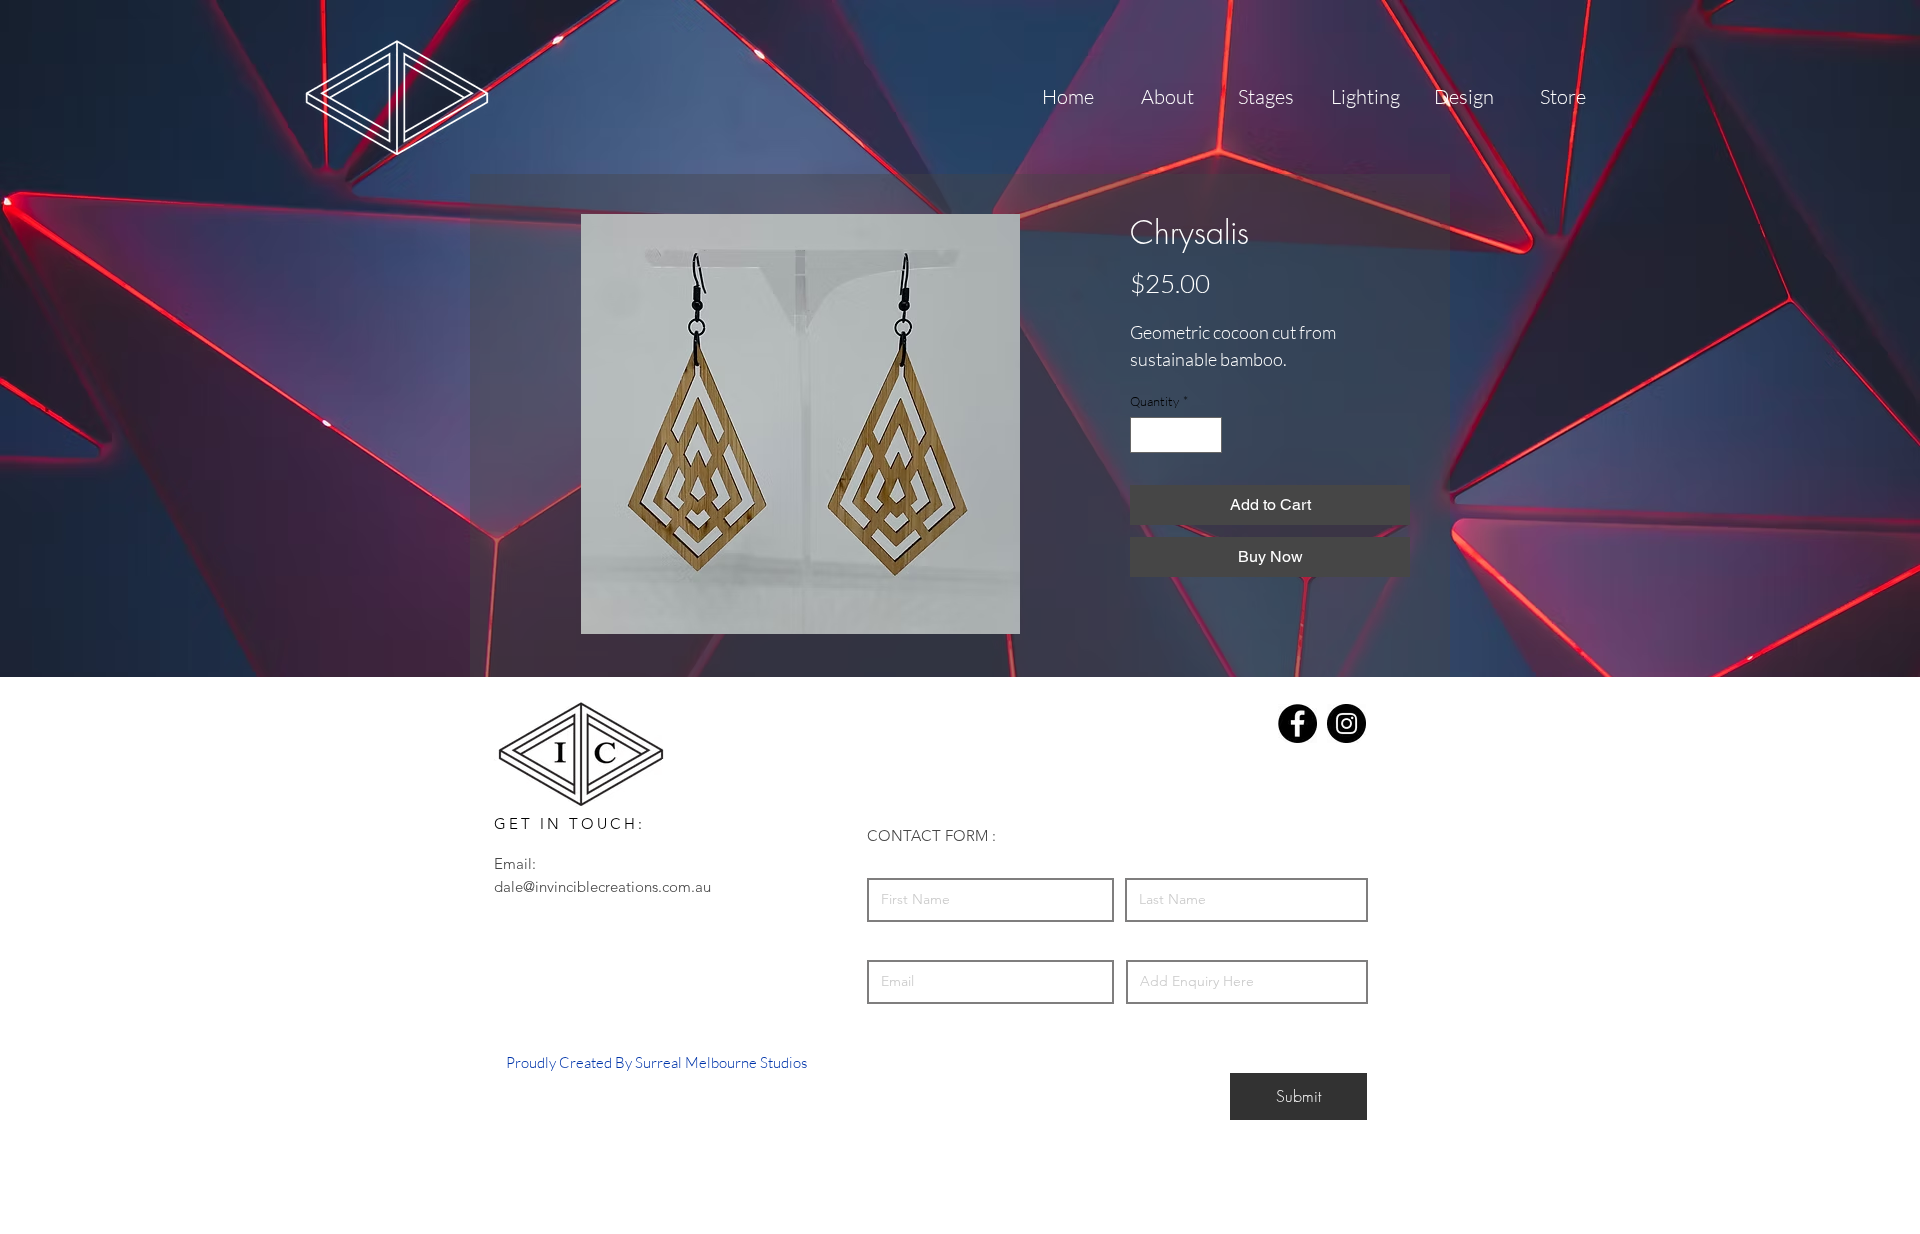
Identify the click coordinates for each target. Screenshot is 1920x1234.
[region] (396, 96)
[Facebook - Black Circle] (1297, 723)
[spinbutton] (1176, 435)
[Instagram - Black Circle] (1346, 723)
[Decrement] (1145, 435)
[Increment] (1208, 435)
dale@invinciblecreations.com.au (602, 886)
